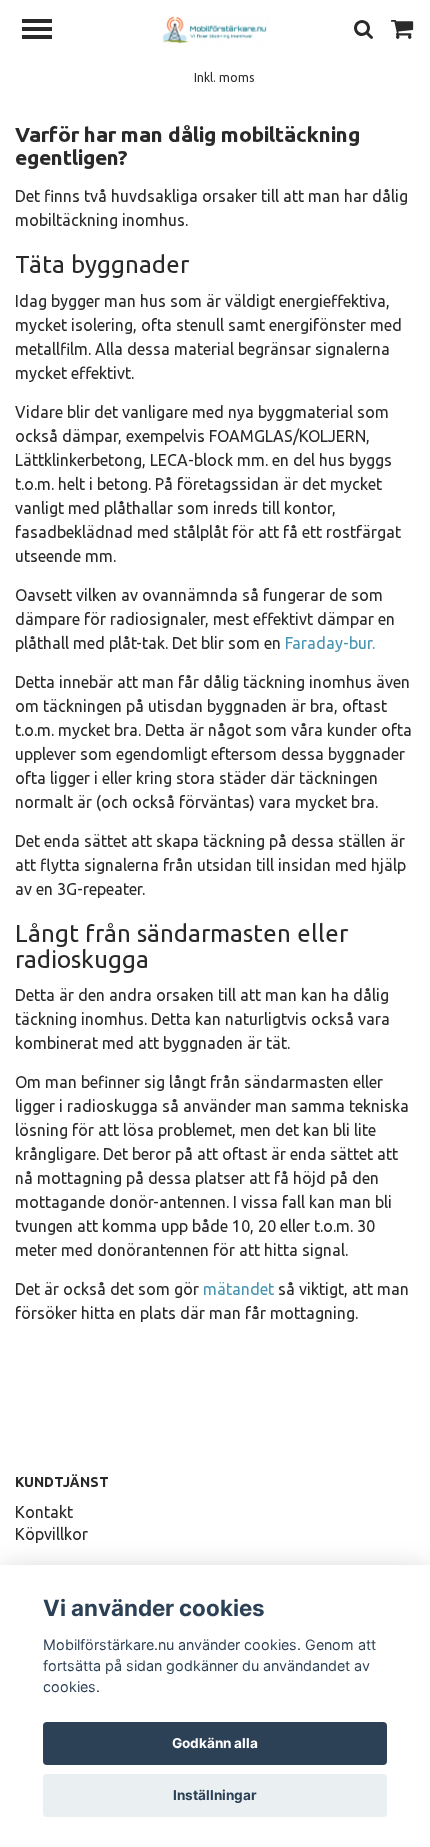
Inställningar (215, 1795)
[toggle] (47, 31)
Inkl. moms (224, 77)
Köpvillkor (51, 1534)
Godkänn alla (215, 1743)
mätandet (238, 1289)
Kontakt (44, 1512)
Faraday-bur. (330, 643)
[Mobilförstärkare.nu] (214, 29)
